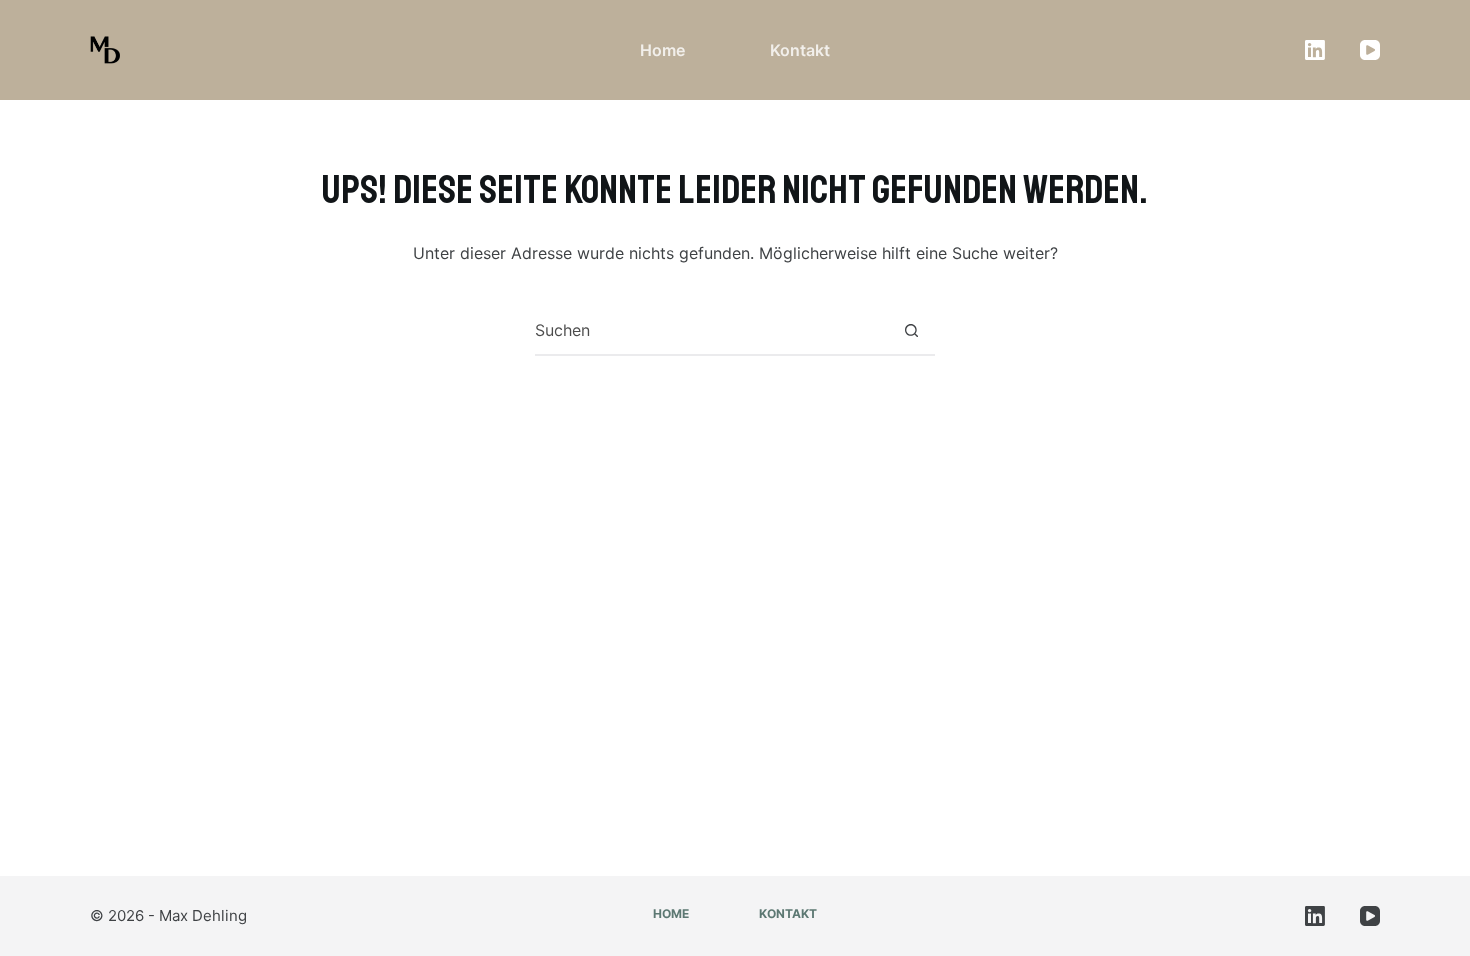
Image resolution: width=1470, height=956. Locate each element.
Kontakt (800, 50)
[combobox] (711, 330)
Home (662, 50)
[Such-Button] (911, 330)
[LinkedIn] (1315, 50)
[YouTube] (1370, 50)
